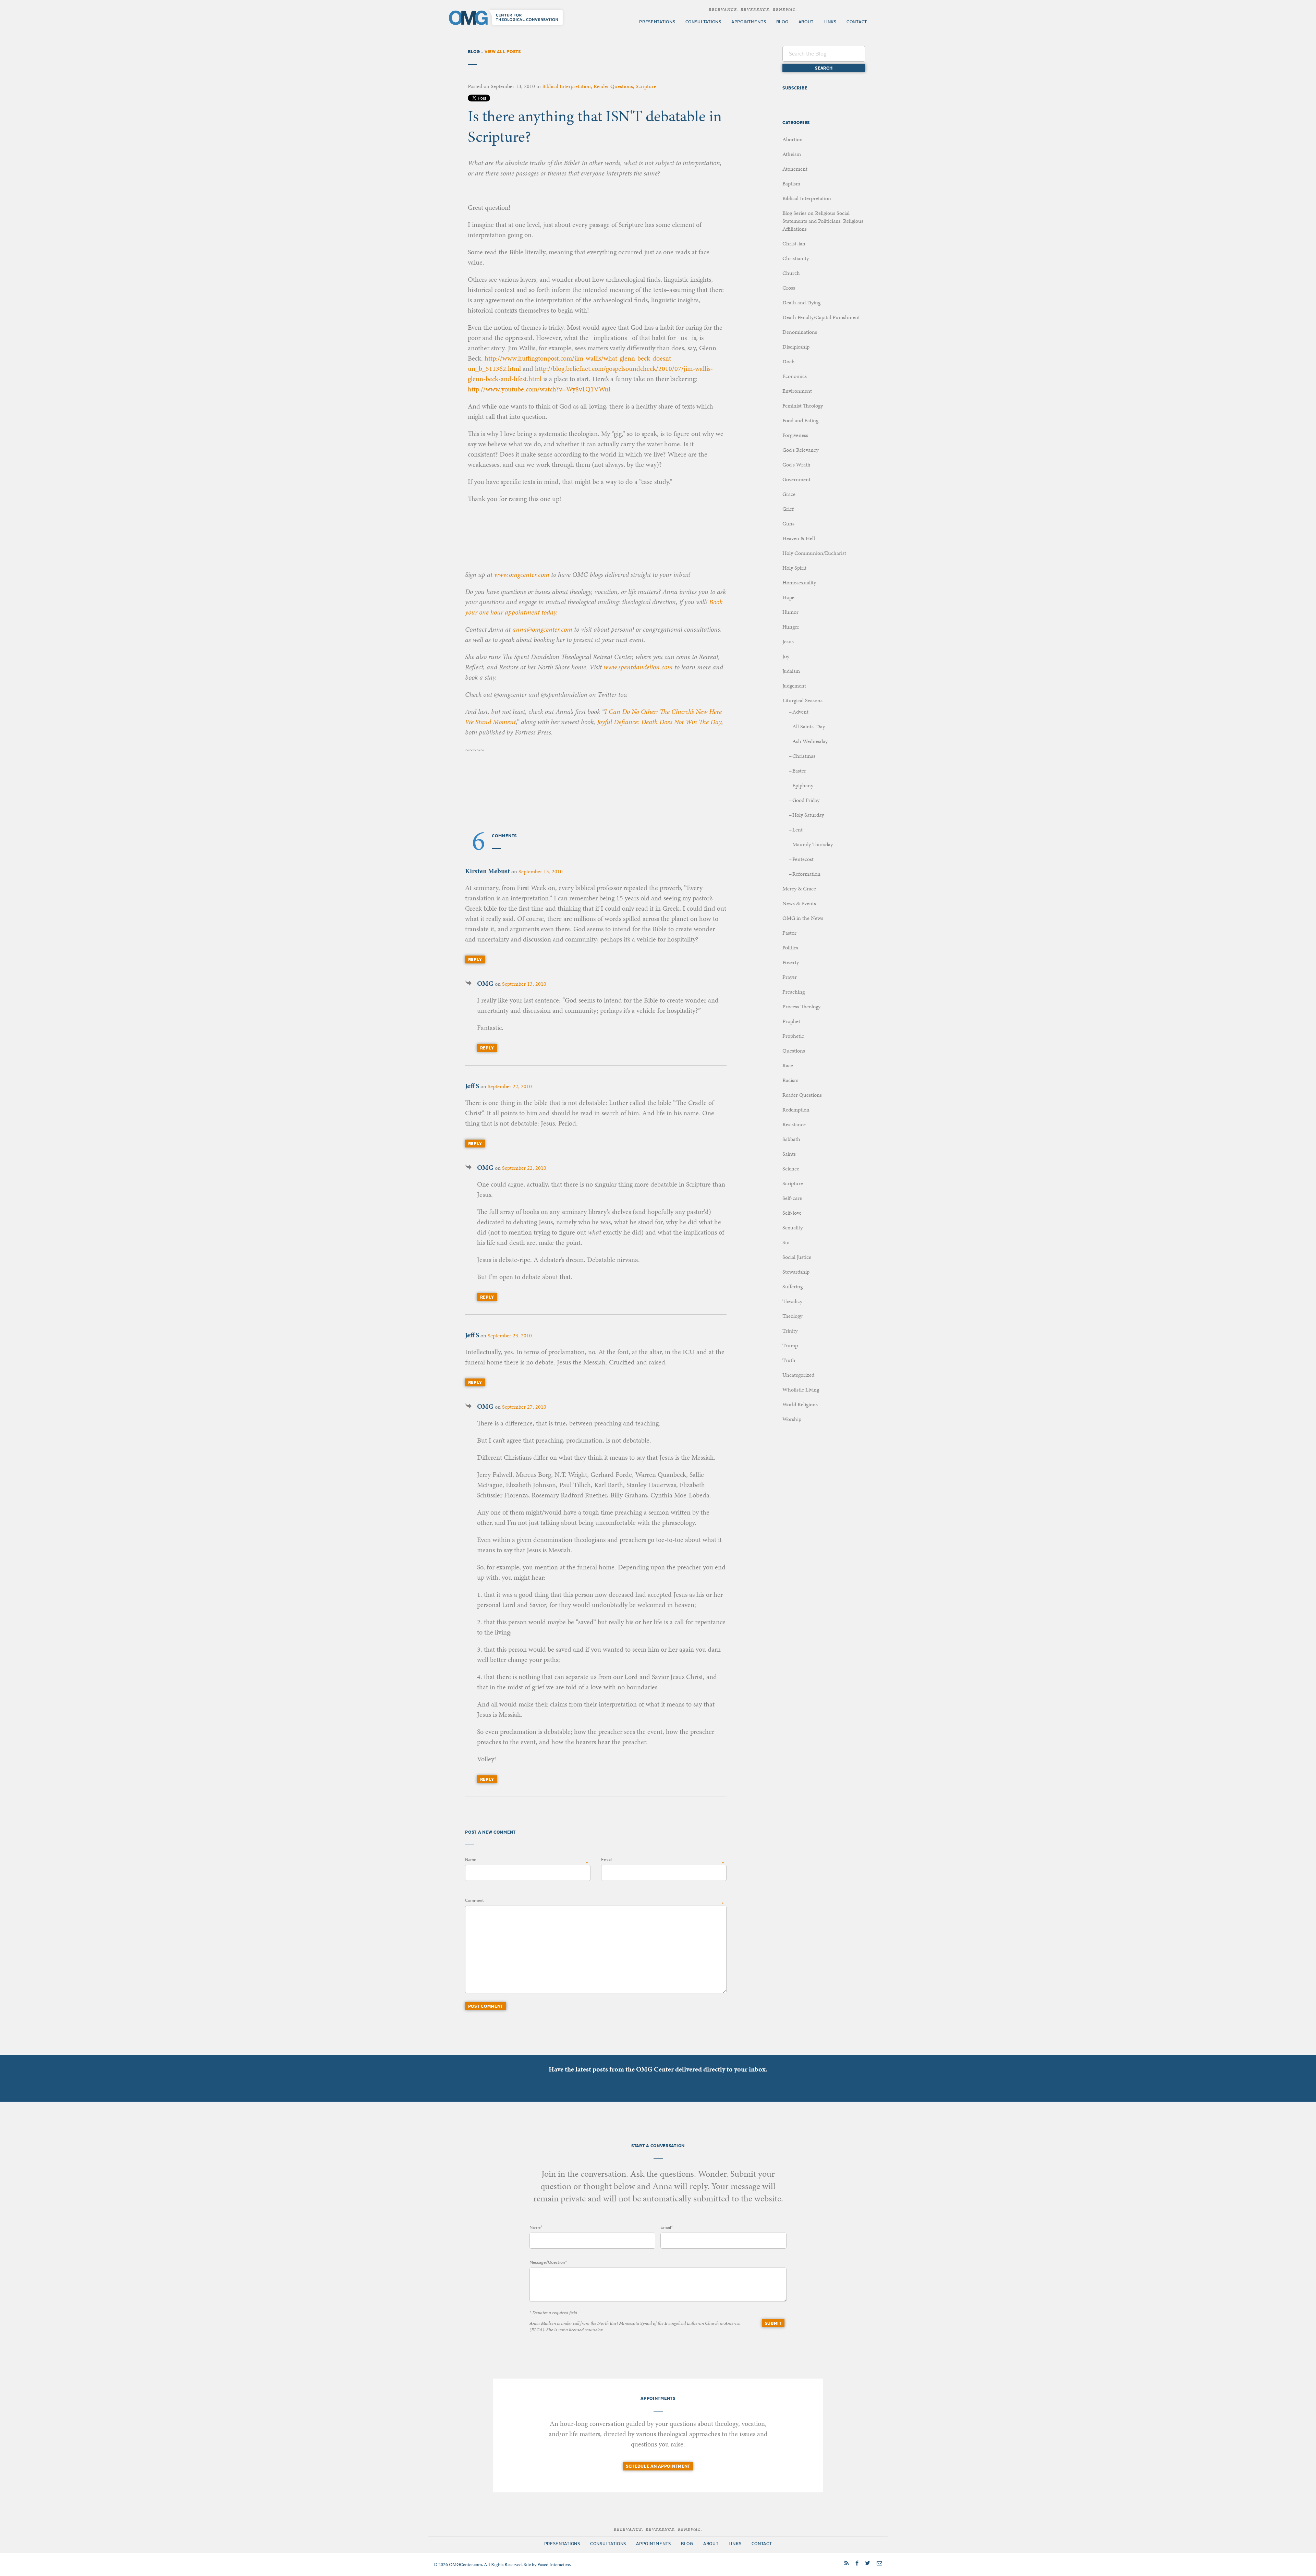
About (806, 22)
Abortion (793, 139)
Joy (786, 656)
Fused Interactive (554, 2565)
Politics (790, 947)
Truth (789, 1360)
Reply (475, 959)
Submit (773, 2323)
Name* (536, 2227)
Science (791, 1169)
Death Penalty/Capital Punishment (821, 317)
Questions (794, 1051)
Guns (788, 524)
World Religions (800, 1404)
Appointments (749, 22)
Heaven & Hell (799, 538)
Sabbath (791, 1139)
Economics (795, 376)
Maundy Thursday (813, 844)
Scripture (646, 86)
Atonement (795, 169)
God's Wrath (796, 465)
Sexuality (793, 1228)
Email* (667, 2227)
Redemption (796, 1110)
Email (606, 1860)
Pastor (789, 933)
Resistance (794, 1124)
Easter (799, 771)
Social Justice (797, 1257)
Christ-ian (794, 244)
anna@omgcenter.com (542, 629)
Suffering (793, 1286)
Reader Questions (613, 86)
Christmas (804, 756)
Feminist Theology (803, 406)
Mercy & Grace (799, 889)
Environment (797, 391)
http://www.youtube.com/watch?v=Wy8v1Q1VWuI (539, 389)
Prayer (790, 977)
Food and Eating (800, 420)
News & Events (799, 903)
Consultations (703, 22)
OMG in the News (803, 918)
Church (791, 273)
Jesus (788, 641)
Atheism (792, 154)
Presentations (657, 22)
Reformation (806, 874)
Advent (800, 712)
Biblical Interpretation (566, 86)
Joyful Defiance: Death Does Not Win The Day (659, 722)
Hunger (791, 627)
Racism (790, 1080)
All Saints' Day (809, 726)
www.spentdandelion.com (638, 667)
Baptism (791, 184)
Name (471, 1860)
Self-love (792, 1213)
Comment (474, 1900)
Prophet (791, 1021)
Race (788, 1065)
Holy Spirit (794, 568)
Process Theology (801, 1006)
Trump (790, 1345)
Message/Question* (548, 2262)
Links (830, 22)
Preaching (794, 992)
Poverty (791, 962)
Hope (788, 597)
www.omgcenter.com (522, 574)
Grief (788, 509)
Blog (782, 22)
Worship (792, 1419)
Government (796, 479)
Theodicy (792, 1301)
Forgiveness (795, 435)
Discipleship (796, 347)
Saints (789, 1154)
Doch (789, 361)
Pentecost (803, 859)
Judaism (791, 671)
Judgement (794, 686)
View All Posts (503, 52)
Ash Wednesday (810, 741)
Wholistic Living (801, 1390)
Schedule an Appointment (658, 2466)
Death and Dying (801, 302)
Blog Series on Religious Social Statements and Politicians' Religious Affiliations (823, 221)
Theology (792, 1316)
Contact (857, 22)
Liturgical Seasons (802, 700)
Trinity (790, 1331)
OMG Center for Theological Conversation (507, 17)
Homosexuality (799, 582)
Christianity (796, 258)
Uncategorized (798, 1375)
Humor (790, 612)
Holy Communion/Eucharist (814, 553)
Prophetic (793, 1036)
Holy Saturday (808, 815)
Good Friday (806, 800)
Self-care (792, 1198)
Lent (797, 830)
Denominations (800, 332)
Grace (789, 494)
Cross (789, 288)
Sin (786, 1242)
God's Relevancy (800, 450)
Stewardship (796, 1272)
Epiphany (803, 785)
